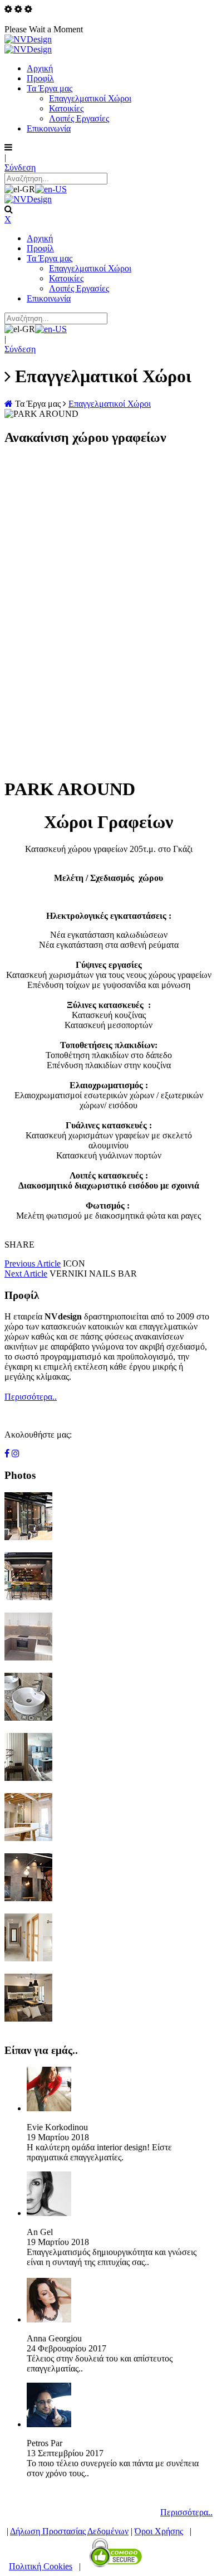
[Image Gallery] (28, 1537)
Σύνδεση (20, 167)
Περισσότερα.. (31, 1397)
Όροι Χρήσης (159, 2531)
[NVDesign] (28, 39)
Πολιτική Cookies (41, 2566)
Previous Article (33, 1263)
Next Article (26, 1274)
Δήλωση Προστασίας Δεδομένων (69, 2531)
